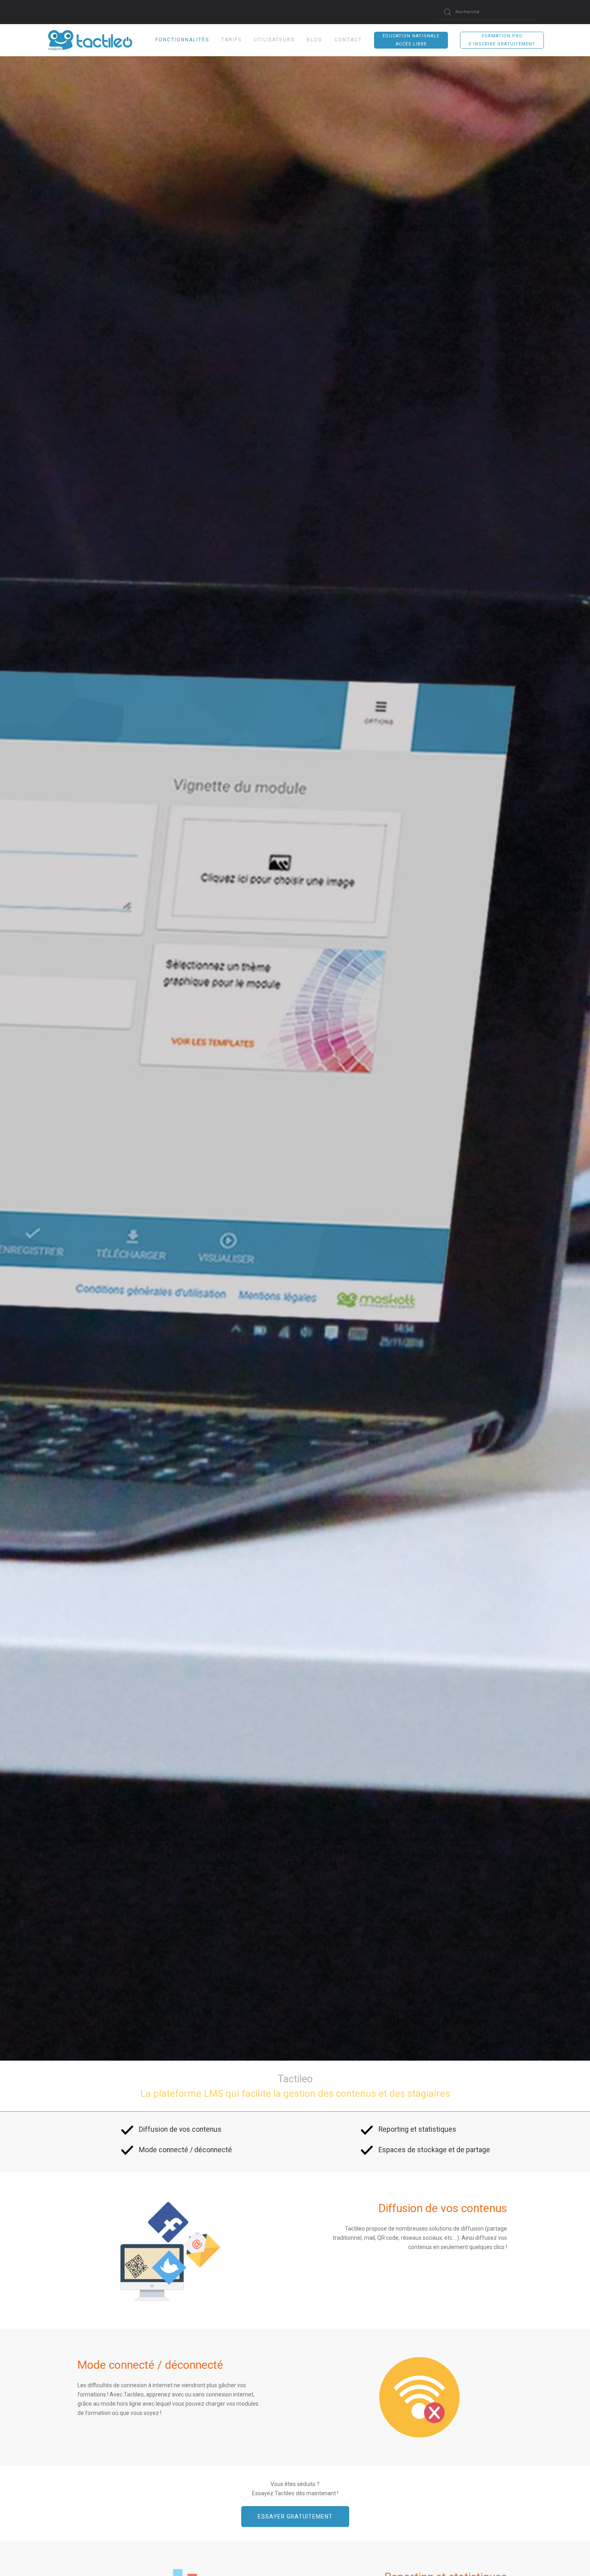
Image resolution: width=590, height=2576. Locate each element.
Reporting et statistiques (417, 2129)
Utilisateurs (274, 40)
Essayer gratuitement (295, 2517)
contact (348, 40)
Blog (314, 40)
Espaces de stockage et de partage (434, 2150)
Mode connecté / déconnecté (185, 2150)
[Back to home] (66, 40)
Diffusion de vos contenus (180, 2129)
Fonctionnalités (182, 40)
